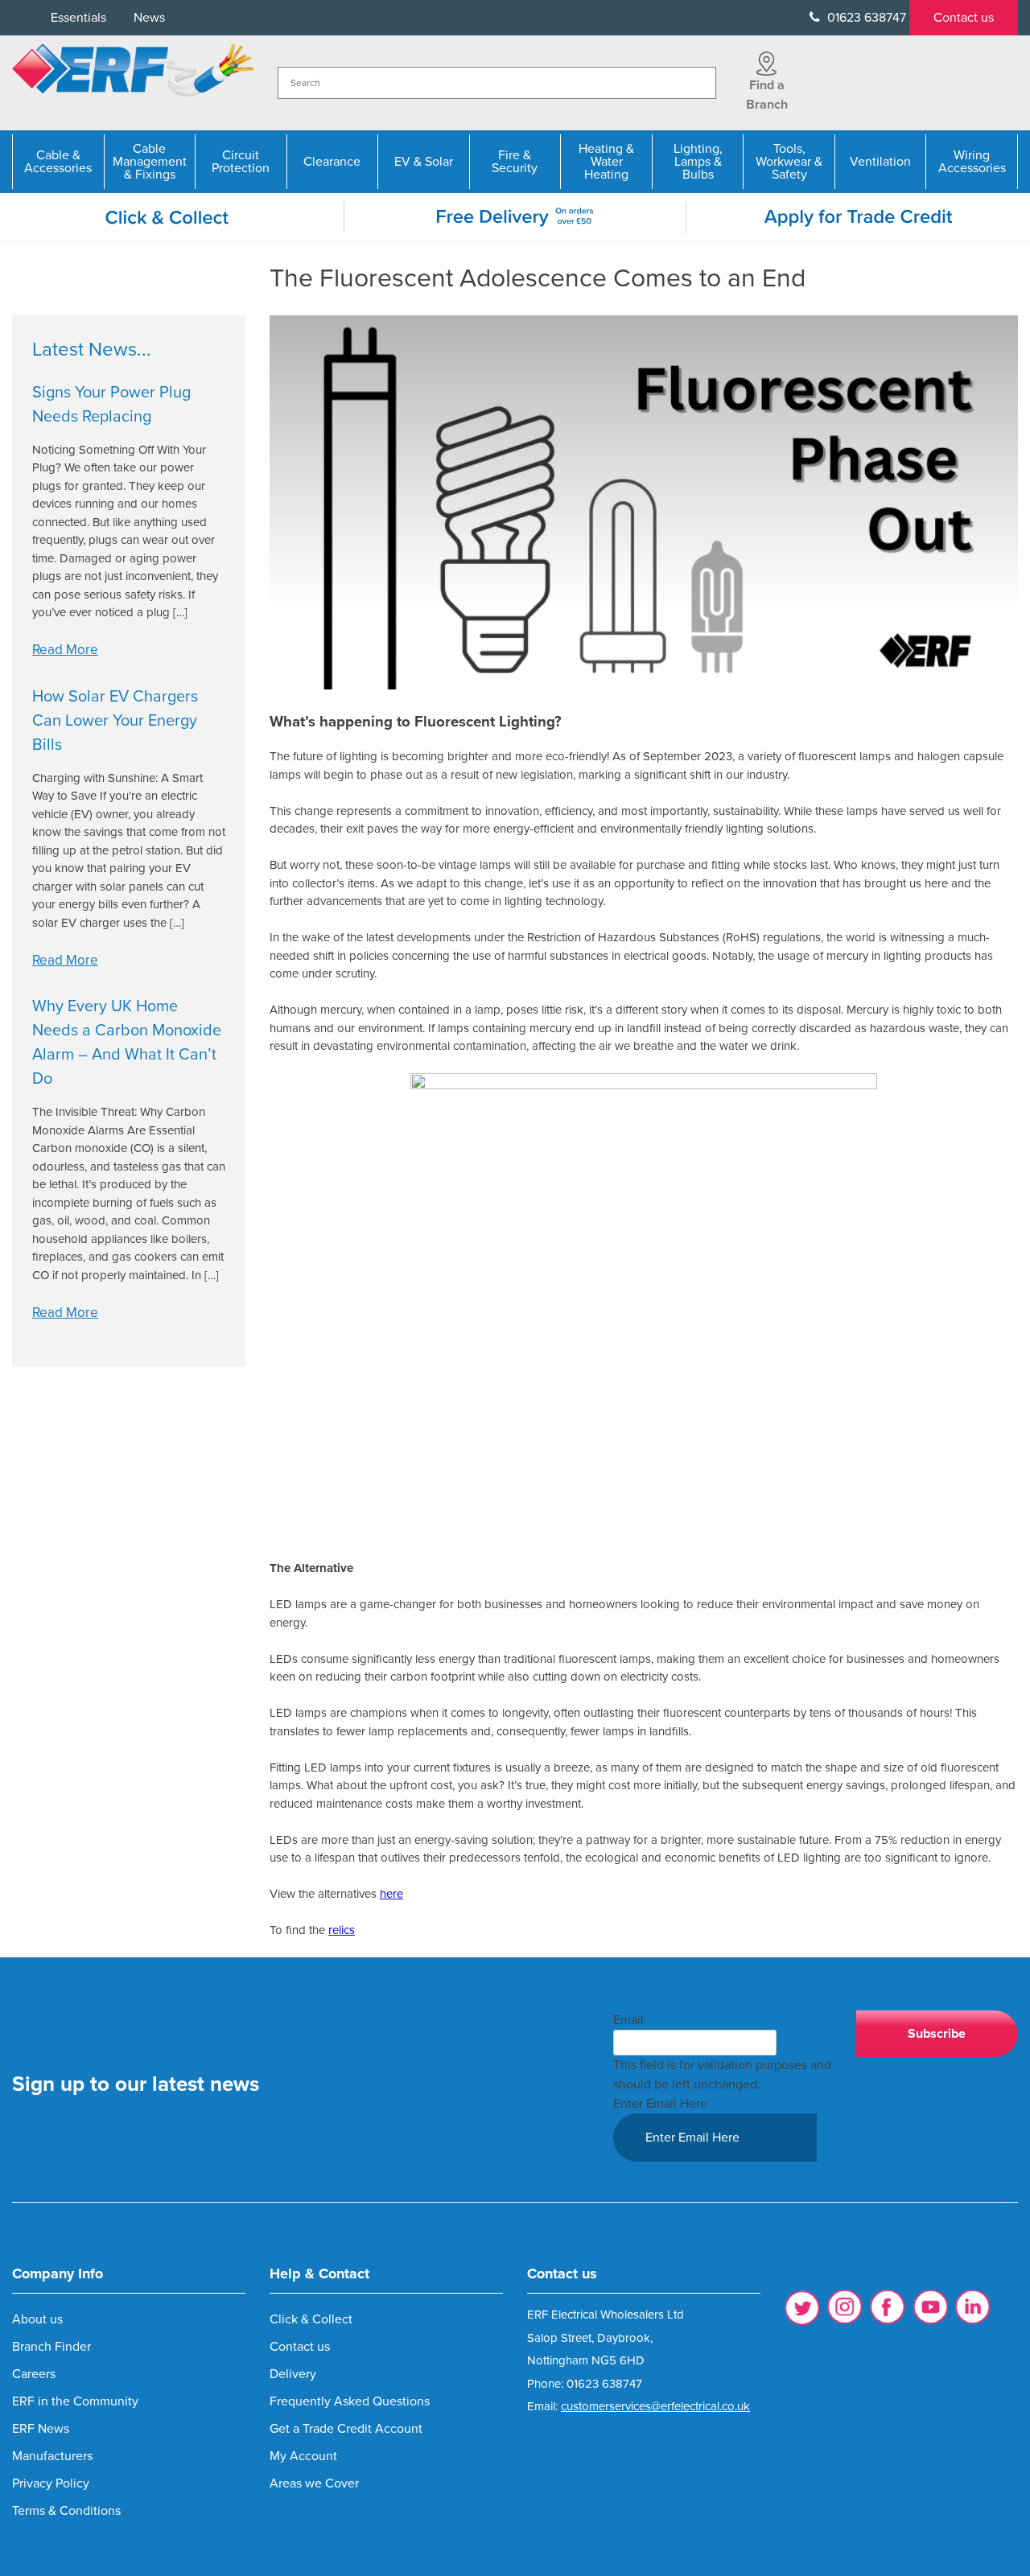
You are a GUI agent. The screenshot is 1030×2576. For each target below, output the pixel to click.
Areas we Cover (314, 2483)
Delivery (293, 2374)
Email (628, 2020)
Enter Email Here (660, 2104)
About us (37, 2319)
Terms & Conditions (66, 2511)
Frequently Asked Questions (350, 2401)
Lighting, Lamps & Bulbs (698, 162)
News (149, 18)
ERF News (41, 2429)
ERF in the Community (75, 2401)
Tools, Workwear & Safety (789, 162)
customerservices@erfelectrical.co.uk (655, 2406)
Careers (34, 2374)
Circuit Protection (241, 162)
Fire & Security (515, 162)
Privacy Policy (51, 2483)
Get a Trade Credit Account (346, 2429)
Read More (65, 650)
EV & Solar (424, 162)
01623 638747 (865, 18)
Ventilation (880, 162)
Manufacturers (52, 2456)
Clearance (332, 162)
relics (342, 1930)
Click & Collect (311, 2319)
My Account (303, 2456)
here (391, 1894)
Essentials (78, 18)
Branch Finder (51, 2347)
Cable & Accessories (58, 162)
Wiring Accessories (972, 162)
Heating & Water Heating (606, 162)
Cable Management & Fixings (150, 162)
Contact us (964, 18)
